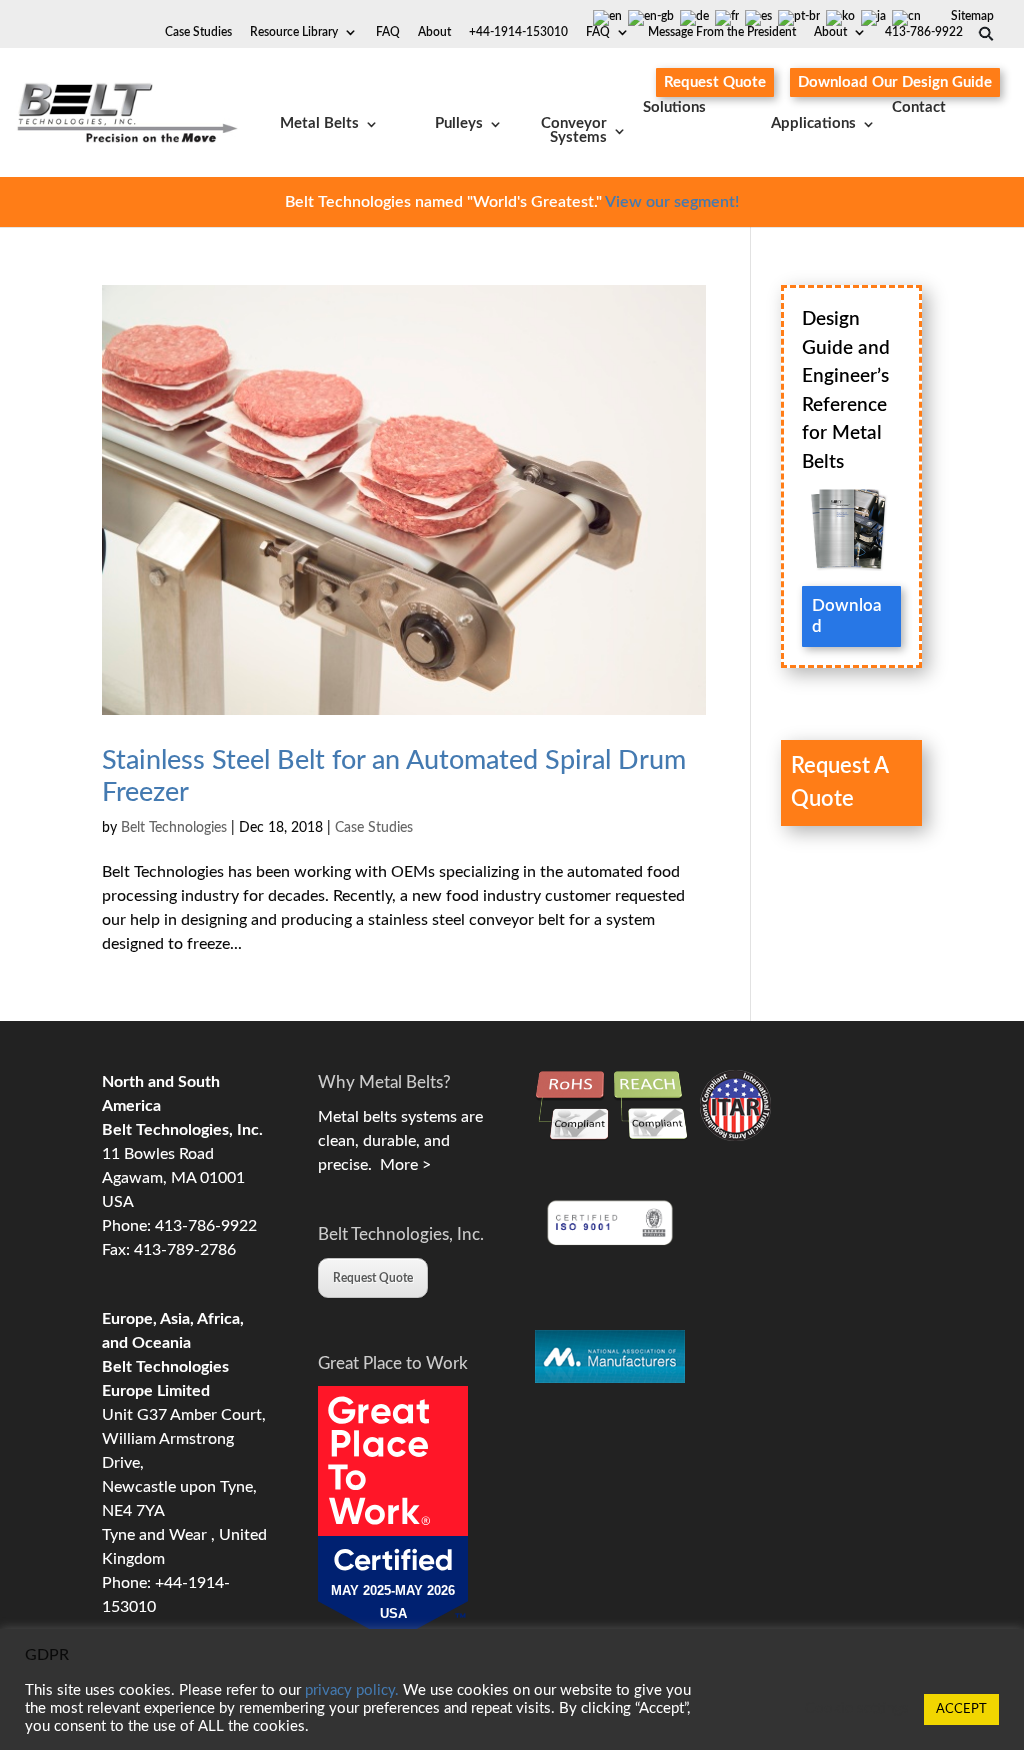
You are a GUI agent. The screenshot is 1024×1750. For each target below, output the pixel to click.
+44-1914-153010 (518, 32)
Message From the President (722, 32)
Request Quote (715, 82)
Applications (813, 123)
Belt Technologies (174, 828)
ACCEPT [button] (961, 1709)
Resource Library (294, 32)
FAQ (598, 32)
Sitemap (972, 16)
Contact (919, 108)
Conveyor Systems (574, 130)
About (830, 32)
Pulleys (459, 123)
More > (401, 1165)
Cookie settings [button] (857, 1708)
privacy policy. (352, 1690)
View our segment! (672, 202)
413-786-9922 (924, 32)
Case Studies (198, 32)
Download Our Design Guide (895, 82)
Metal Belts (319, 123)
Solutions (674, 108)
